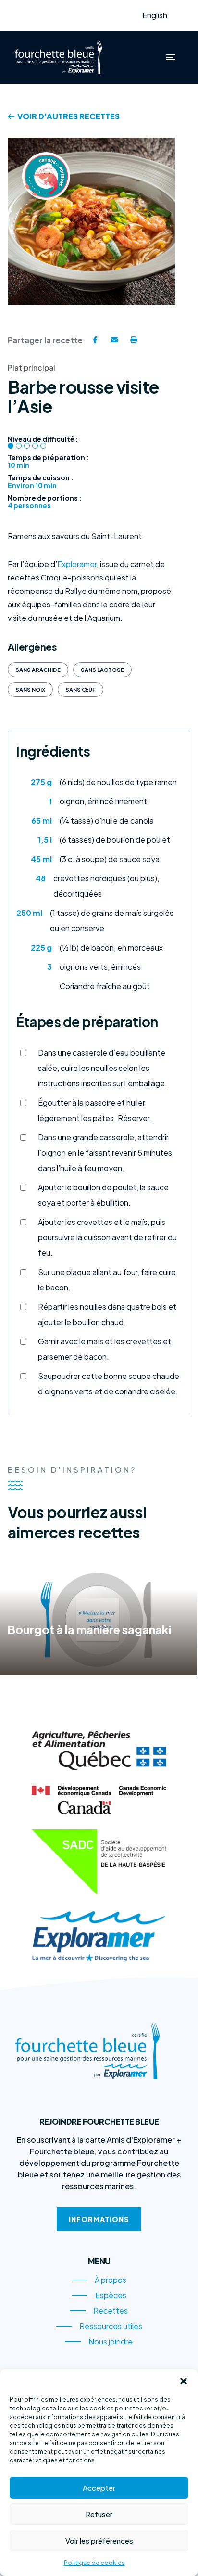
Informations (99, 2219)
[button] (184, 2381)
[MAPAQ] (99, 1751)
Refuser (99, 2514)
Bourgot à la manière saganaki (89, 1629)
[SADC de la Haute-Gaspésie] (99, 1862)
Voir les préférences (99, 2541)
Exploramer (77, 564)
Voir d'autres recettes (68, 116)
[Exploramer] (99, 1936)
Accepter (99, 2488)
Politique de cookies (94, 2563)
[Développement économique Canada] (99, 1800)
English (155, 15)
